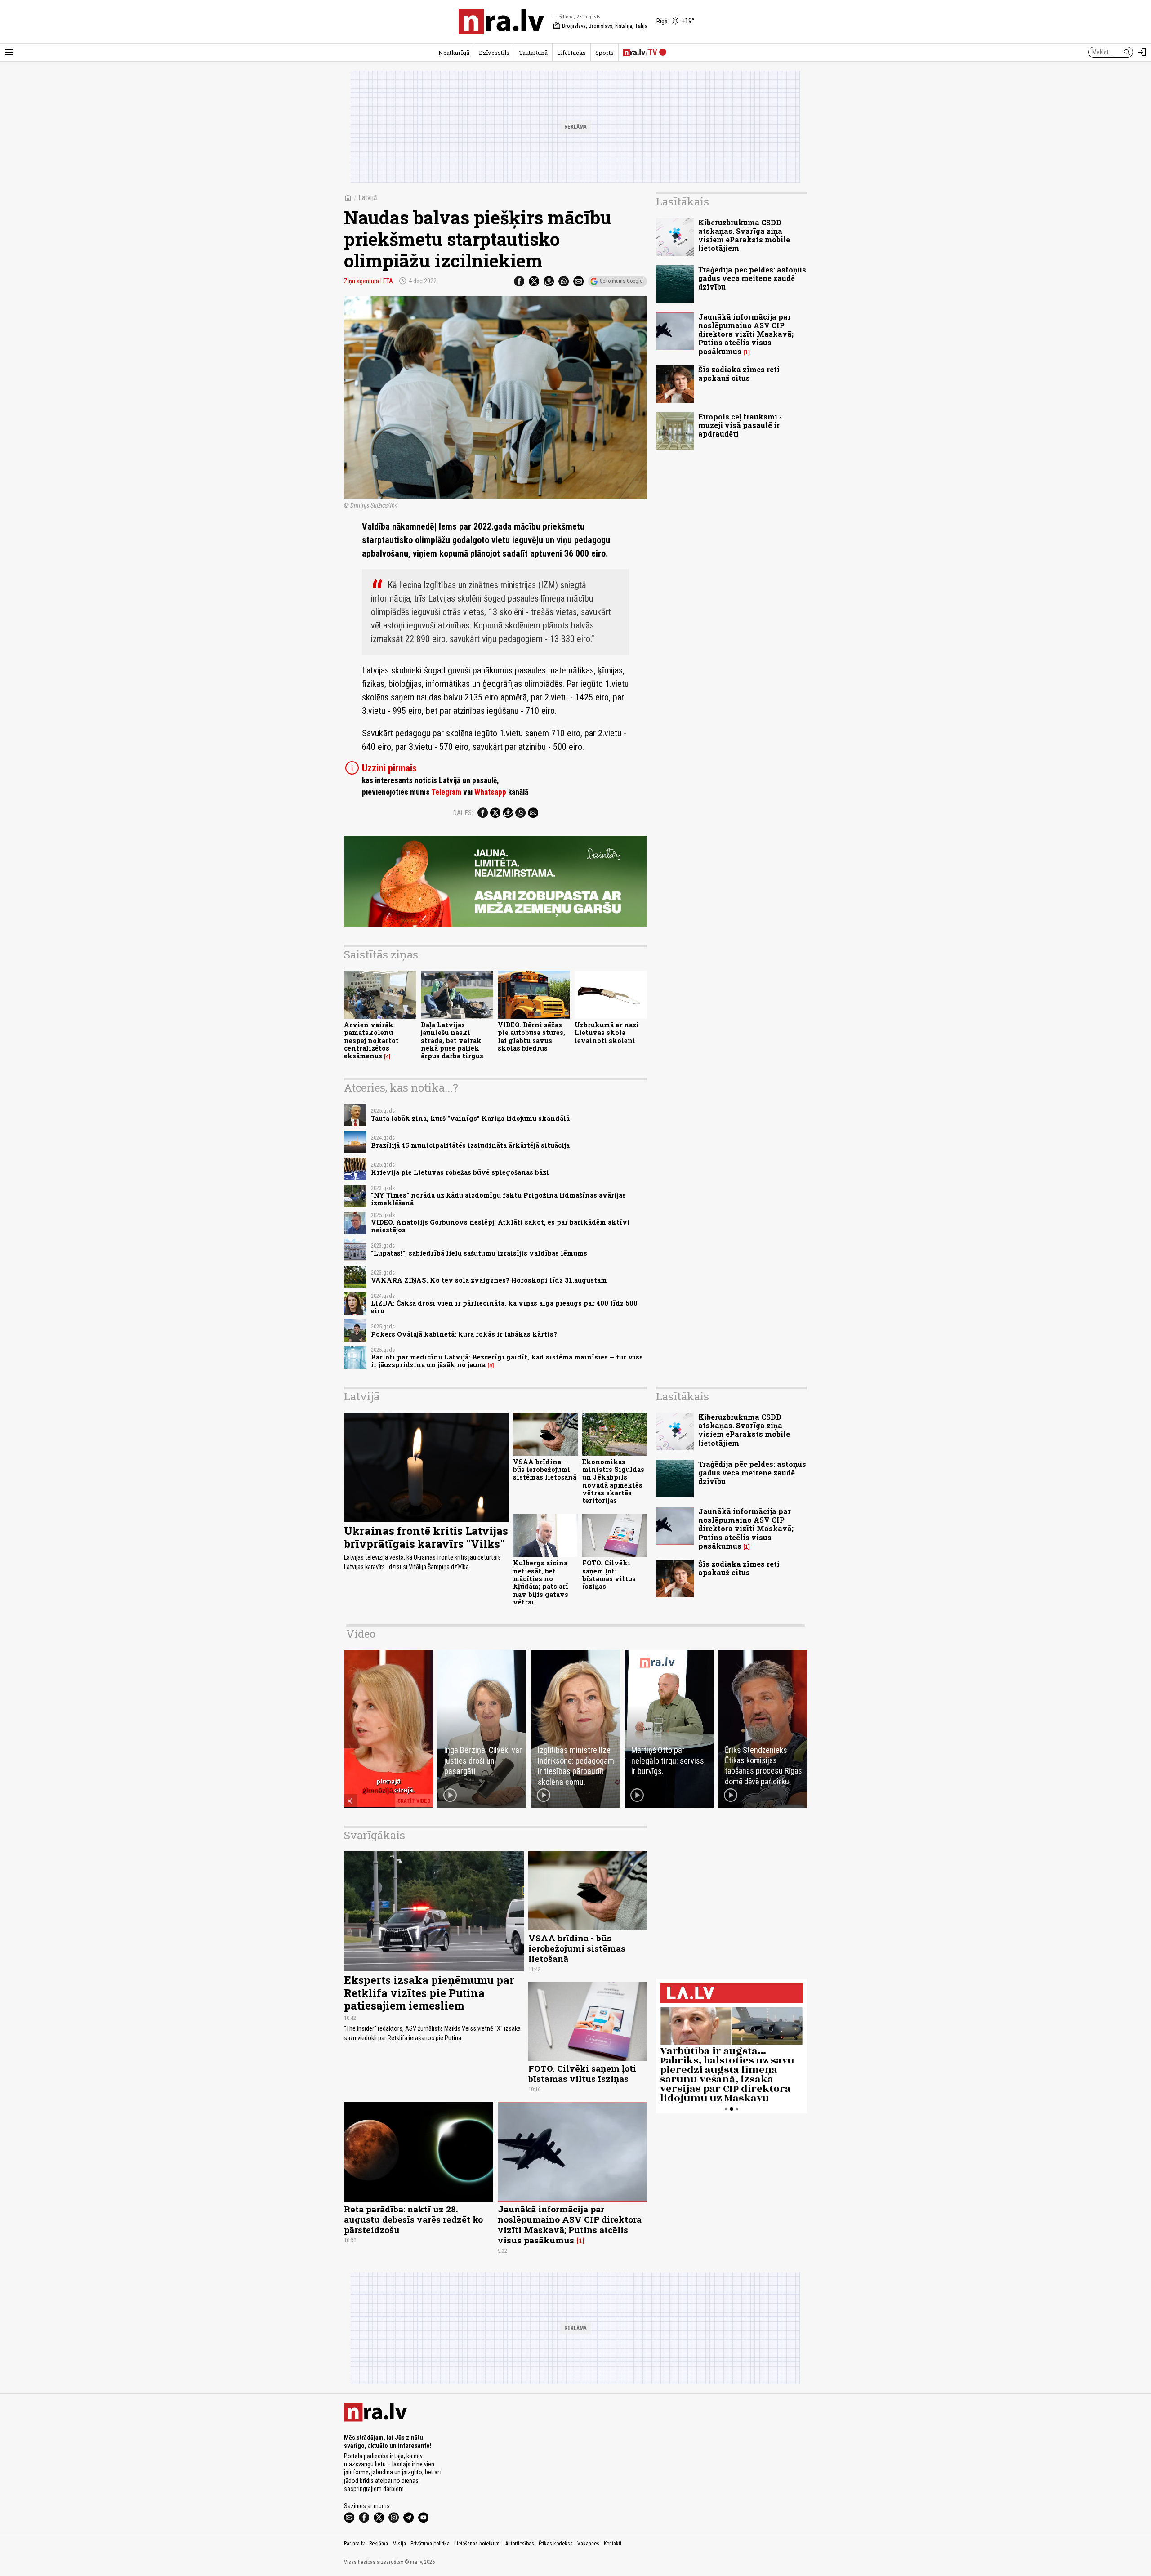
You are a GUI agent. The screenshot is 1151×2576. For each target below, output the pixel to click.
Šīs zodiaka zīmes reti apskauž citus (739, 374)
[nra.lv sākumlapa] (501, 22)
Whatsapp (490, 792)
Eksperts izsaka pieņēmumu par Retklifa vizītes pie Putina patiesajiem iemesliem (429, 1993)
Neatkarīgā (454, 53)
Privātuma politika (430, 2544)
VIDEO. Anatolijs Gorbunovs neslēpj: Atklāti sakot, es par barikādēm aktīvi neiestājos (500, 1226)
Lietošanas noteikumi (477, 2544)
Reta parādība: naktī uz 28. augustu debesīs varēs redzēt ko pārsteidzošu (413, 2219)
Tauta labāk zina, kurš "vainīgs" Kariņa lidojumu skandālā (470, 1118)
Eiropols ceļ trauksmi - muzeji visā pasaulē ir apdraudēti (740, 425)
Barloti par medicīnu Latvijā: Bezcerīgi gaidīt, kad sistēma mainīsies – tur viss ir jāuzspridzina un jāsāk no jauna (507, 1361)
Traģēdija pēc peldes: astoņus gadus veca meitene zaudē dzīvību (752, 278)
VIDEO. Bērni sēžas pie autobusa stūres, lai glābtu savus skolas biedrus (531, 1036)
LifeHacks (571, 53)
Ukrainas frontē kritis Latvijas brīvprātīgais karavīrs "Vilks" (426, 1537)
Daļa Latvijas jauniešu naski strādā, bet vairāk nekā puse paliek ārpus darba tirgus (452, 1040)
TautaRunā (533, 53)
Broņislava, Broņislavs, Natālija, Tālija (600, 26)
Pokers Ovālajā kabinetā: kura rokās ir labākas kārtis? (464, 1334)
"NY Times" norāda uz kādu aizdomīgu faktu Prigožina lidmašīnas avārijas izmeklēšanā (498, 1199)
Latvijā (368, 198)
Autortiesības (520, 2544)
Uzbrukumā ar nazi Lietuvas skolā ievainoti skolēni (607, 1033)
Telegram (446, 792)
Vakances (588, 2544)
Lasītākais (683, 201)
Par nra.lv (354, 2544)
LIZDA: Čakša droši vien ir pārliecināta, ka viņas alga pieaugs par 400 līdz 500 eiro (504, 1307)
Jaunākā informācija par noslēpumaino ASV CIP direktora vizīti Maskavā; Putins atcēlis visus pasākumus (746, 334)
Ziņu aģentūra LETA (368, 281)
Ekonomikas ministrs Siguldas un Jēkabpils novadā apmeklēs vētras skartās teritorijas (613, 1481)
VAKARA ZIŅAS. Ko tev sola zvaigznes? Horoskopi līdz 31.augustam (489, 1280)
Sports (604, 53)
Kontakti (613, 2544)
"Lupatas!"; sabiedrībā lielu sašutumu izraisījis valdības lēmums (479, 1253)
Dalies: (463, 813)
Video (361, 1634)
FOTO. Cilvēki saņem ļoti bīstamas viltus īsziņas (609, 1575)
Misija (399, 2544)
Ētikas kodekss (556, 2544)
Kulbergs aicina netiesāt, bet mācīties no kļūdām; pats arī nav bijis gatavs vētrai (541, 1582)
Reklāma (379, 2544)
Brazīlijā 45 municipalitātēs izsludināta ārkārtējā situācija (470, 1145)
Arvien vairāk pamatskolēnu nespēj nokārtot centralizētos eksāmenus (371, 1040)
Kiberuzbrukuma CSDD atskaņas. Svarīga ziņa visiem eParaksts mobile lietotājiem (744, 235)
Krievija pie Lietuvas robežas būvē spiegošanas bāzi (460, 1172)
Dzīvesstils (494, 53)
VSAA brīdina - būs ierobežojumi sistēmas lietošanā (545, 1470)
